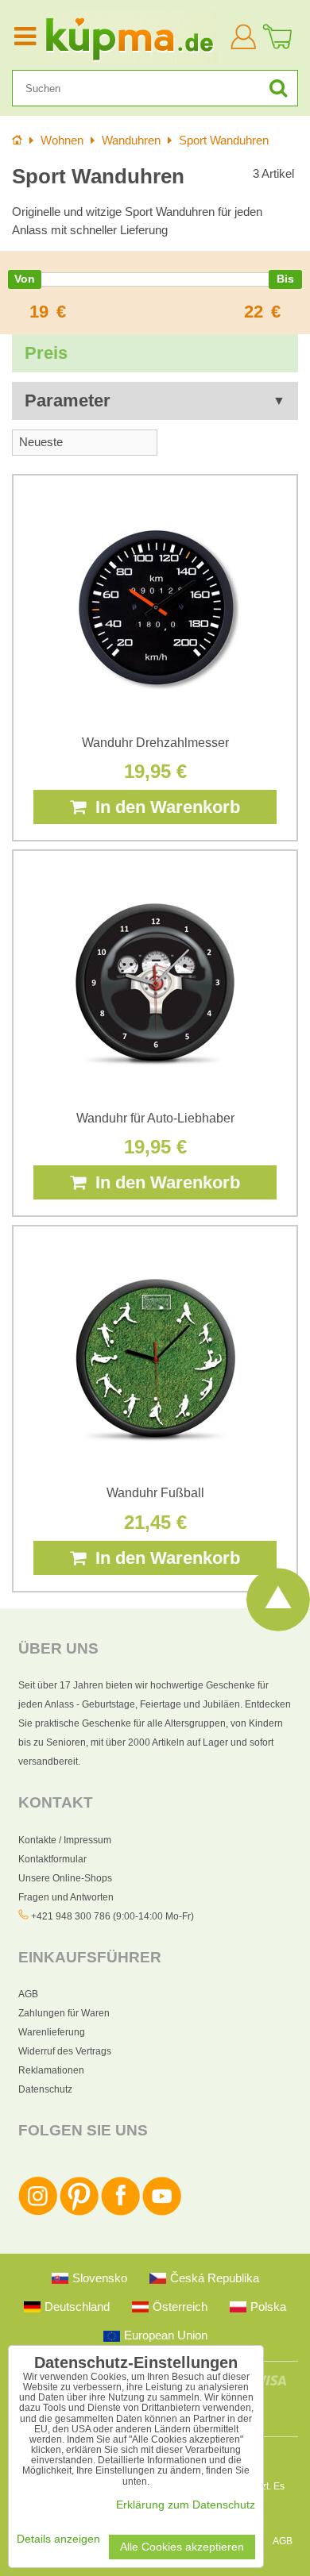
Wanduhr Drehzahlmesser (155, 743)
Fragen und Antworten (66, 1897)
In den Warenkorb (163, 807)
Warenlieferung (52, 2032)
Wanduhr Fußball (155, 1493)
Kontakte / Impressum (65, 1840)
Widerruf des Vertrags (65, 2051)
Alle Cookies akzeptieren (182, 2547)
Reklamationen (51, 2070)
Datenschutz (45, 2089)
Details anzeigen (58, 2539)
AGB (28, 1994)
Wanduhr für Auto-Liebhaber (155, 1118)
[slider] (25, 279)
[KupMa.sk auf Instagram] (38, 2212)
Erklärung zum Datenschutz (186, 2505)
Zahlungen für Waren (64, 2013)
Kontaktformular (52, 1859)
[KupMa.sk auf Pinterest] (79, 2212)
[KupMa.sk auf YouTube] (162, 2212)
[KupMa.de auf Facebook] (120, 2212)
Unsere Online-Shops (65, 1878)
